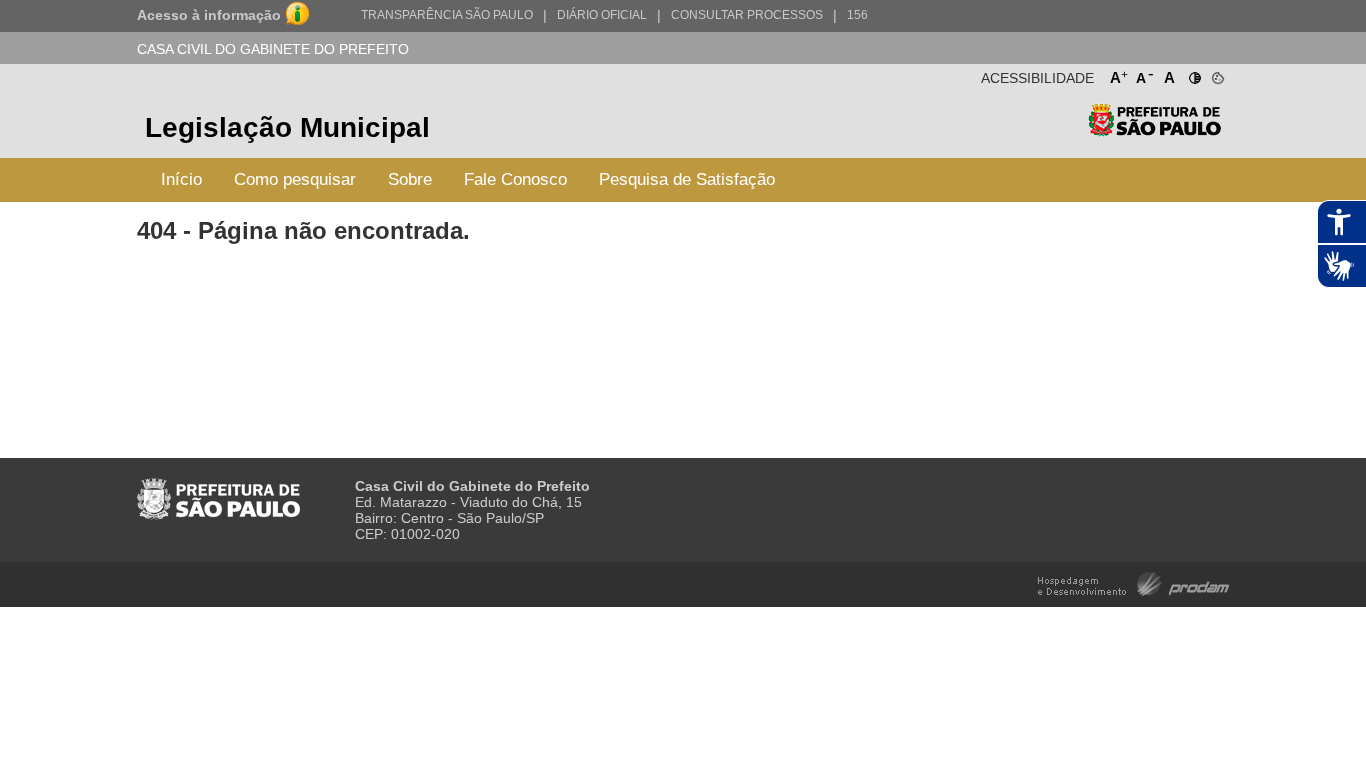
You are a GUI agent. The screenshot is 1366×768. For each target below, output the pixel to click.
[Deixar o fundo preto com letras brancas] (1193, 74)
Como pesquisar (295, 179)
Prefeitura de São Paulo (1154, 130)
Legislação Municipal (287, 127)
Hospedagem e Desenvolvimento (1133, 582)
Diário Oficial (602, 15)
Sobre (410, 179)
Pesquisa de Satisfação (687, 179)
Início (181, 179)
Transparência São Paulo (447, 15)
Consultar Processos (747, 15)
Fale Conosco (515, 179)
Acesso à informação (209, 15)
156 (857, 15)
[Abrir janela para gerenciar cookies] (1216, 74)
